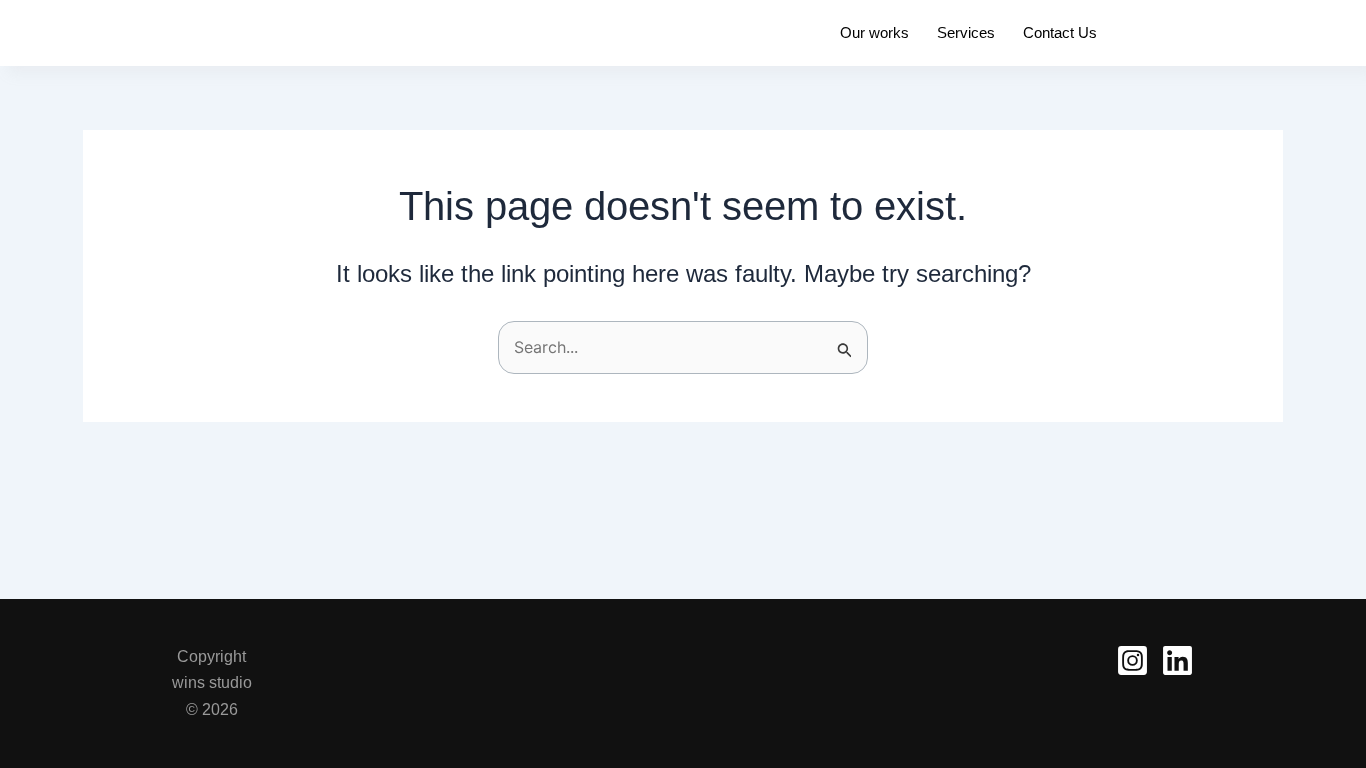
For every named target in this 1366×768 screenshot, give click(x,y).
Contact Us (1060, 32)
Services (966, 32)
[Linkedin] (1177, 660)
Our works (874, 32)
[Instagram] (1132, 660)
